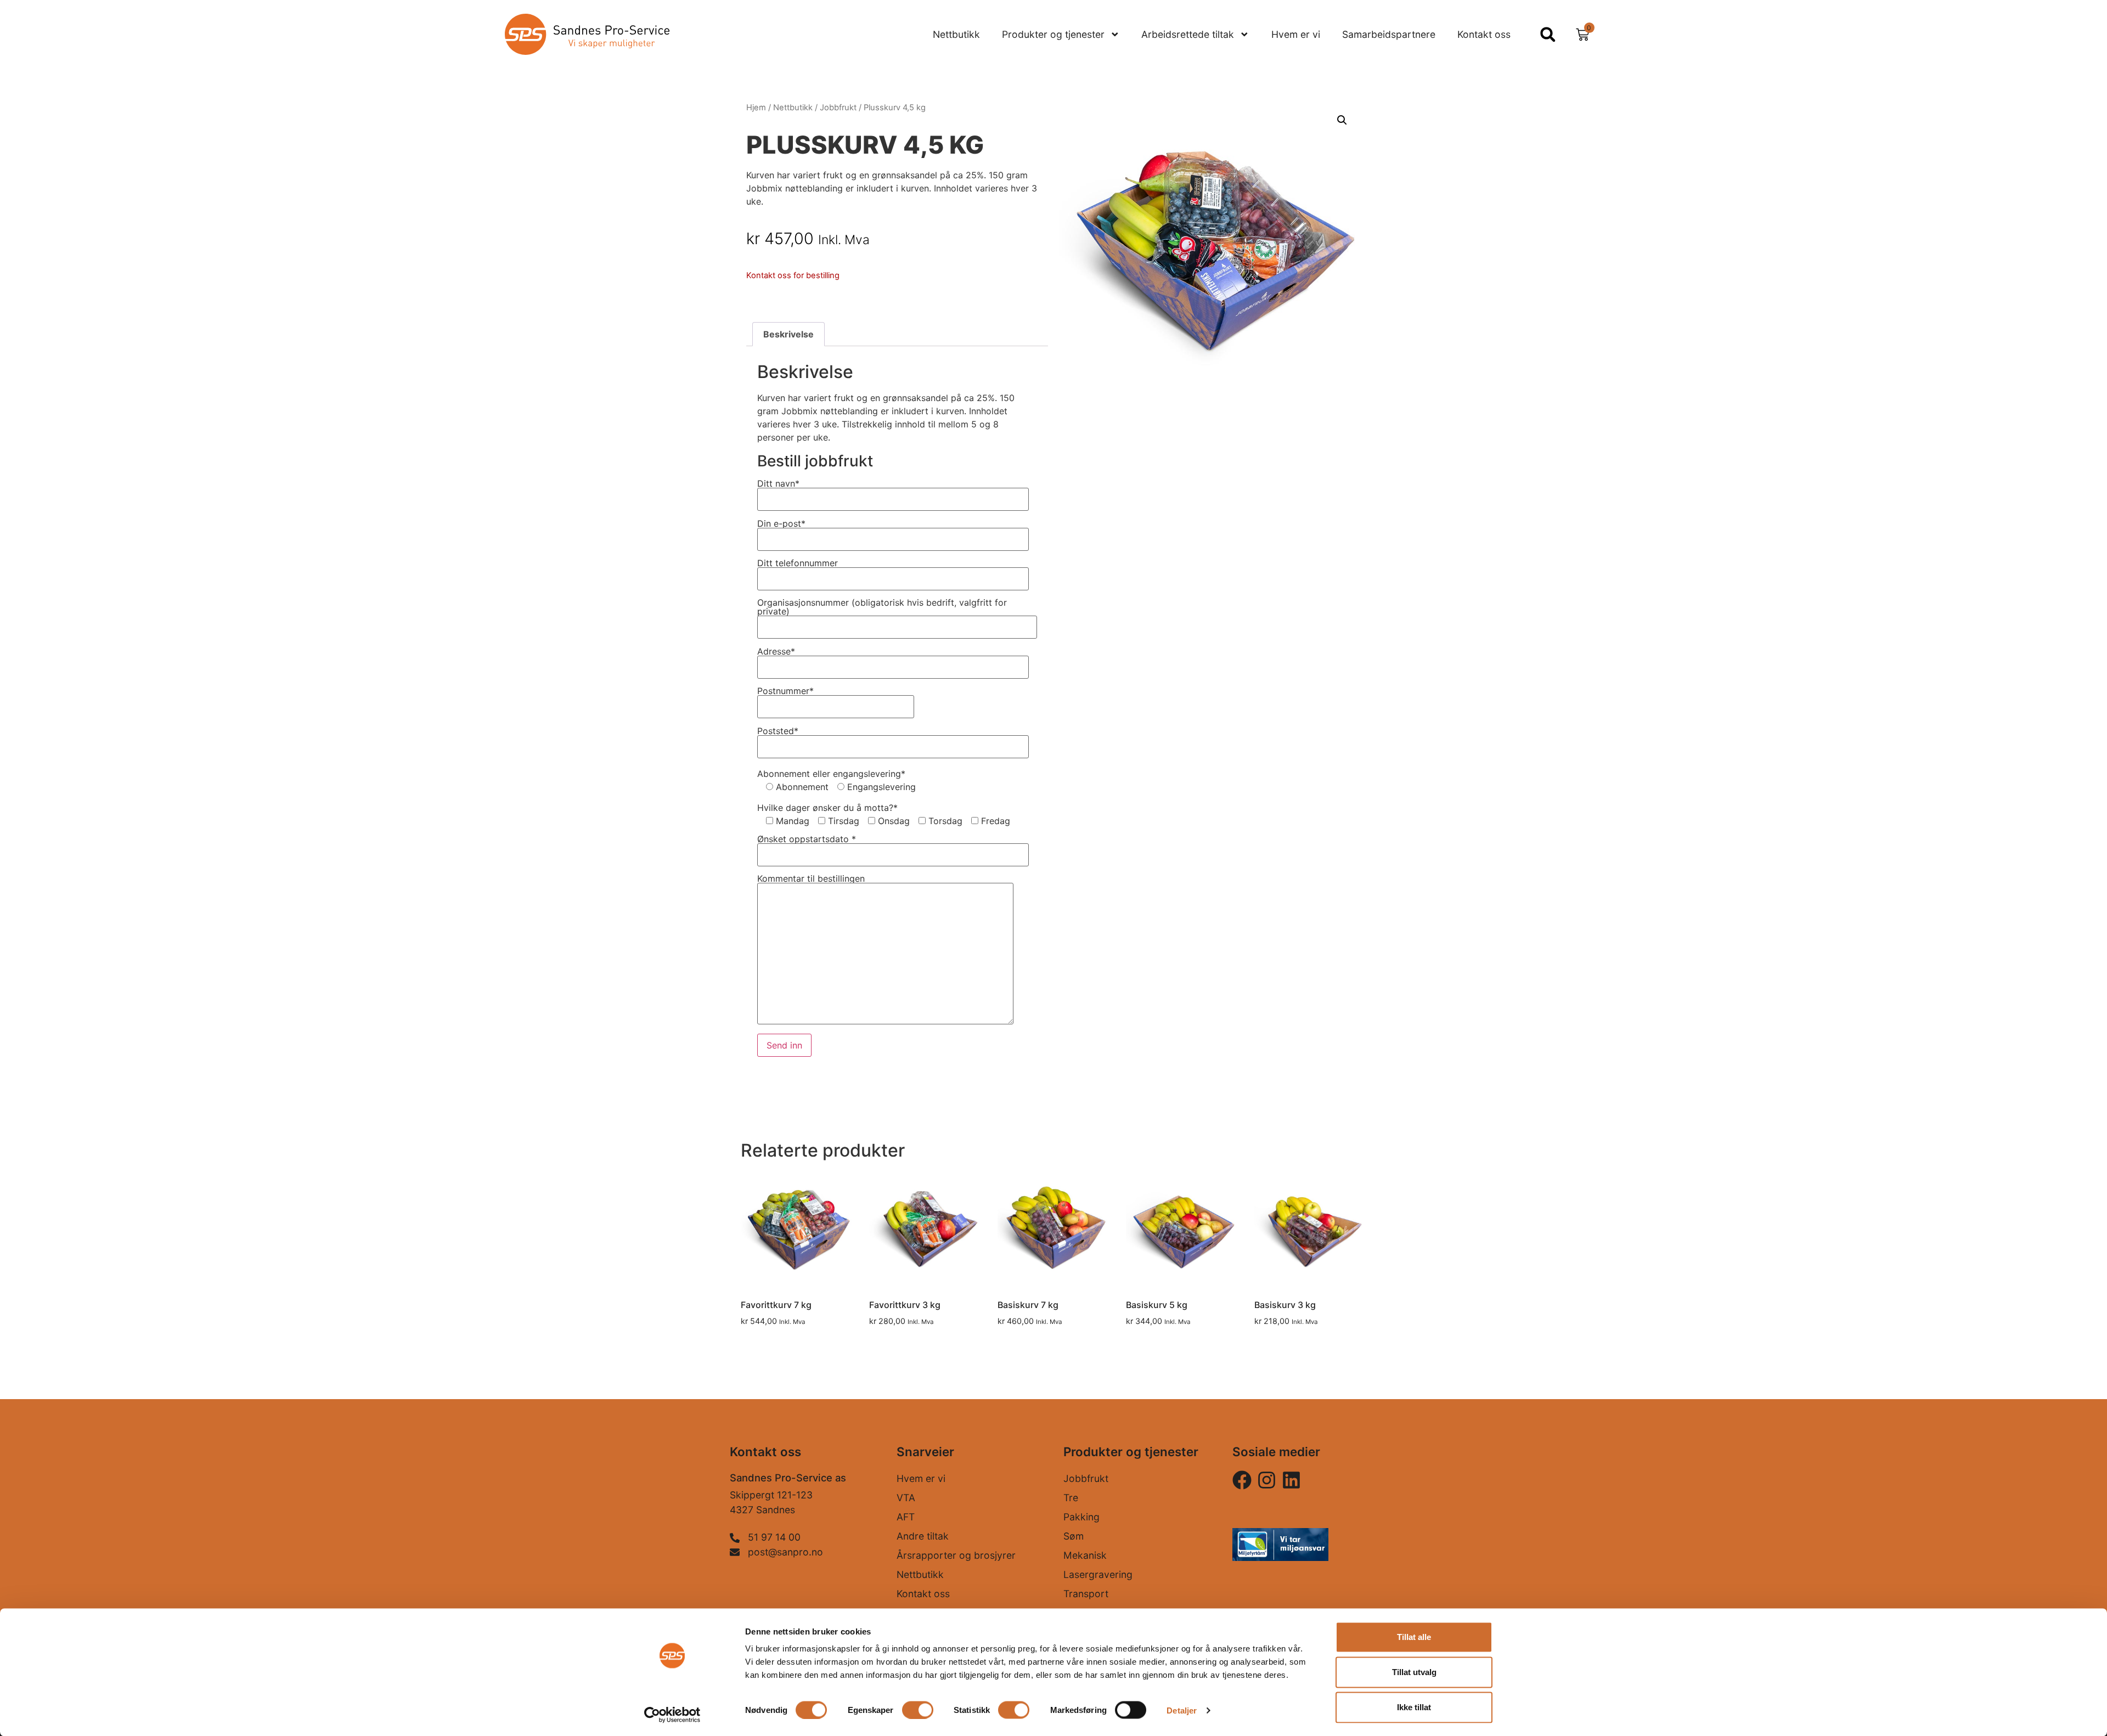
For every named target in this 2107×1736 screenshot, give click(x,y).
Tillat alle (1414, 1637)
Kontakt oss (1484, 34)
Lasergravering (1098, 1574)
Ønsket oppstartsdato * (807, 839)
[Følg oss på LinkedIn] (1291, 1480)
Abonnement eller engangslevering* (831, 774)
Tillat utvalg (1414, 1672)
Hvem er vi (1296, 34)
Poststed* (778, 731)
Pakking (1081, 1517)
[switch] (918, 1710)
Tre (1071, 1498)
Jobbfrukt (838, 108)
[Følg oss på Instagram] (1242, 1480)
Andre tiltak (923, 1536)
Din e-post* (781, 524)
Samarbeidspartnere (1389, 34)
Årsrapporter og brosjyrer (956, 1555)
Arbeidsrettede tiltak (1188, 34)
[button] (1548, 34)
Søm (1074, 1536)
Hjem (756, 108)
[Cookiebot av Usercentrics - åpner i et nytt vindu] (672, 1715)
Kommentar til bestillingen (811, 879)
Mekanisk (1085, 1555)
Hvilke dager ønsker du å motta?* (827, 808)
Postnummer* (785, 691)
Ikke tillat (1414, 1707)
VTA (906, 1498)
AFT (906, 1517)
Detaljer (1182, 1710)
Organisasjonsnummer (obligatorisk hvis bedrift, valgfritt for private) (882, 607)
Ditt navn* (778, 484)
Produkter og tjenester (1053, 34)
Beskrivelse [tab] (788, 334)
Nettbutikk (956, 34)
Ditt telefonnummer (798, 563)
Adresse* (776, 652)
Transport (1086, 1594)
